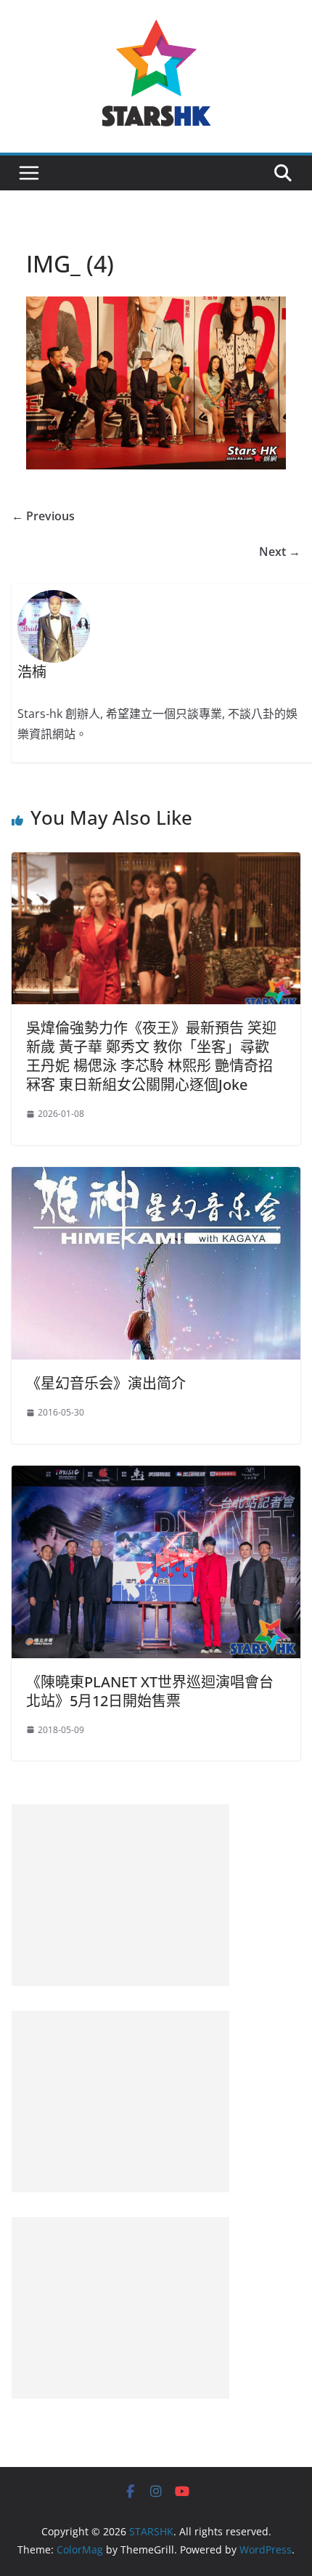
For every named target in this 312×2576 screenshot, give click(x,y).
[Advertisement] (120, 1895)
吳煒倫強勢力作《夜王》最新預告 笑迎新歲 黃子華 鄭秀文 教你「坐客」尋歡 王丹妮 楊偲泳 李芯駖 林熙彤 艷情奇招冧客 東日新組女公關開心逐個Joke (151, 1056)
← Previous (43, 516)
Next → (280, 552)
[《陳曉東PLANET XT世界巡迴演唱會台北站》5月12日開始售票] (156, 1476)
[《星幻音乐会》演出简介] (156, 1177)
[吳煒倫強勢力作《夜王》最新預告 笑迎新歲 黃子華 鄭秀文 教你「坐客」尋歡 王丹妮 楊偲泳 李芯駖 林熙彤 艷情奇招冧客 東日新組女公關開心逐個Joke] (156, 863)
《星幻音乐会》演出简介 (106, 1383)
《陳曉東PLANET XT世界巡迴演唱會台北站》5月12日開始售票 (150, 1691)
